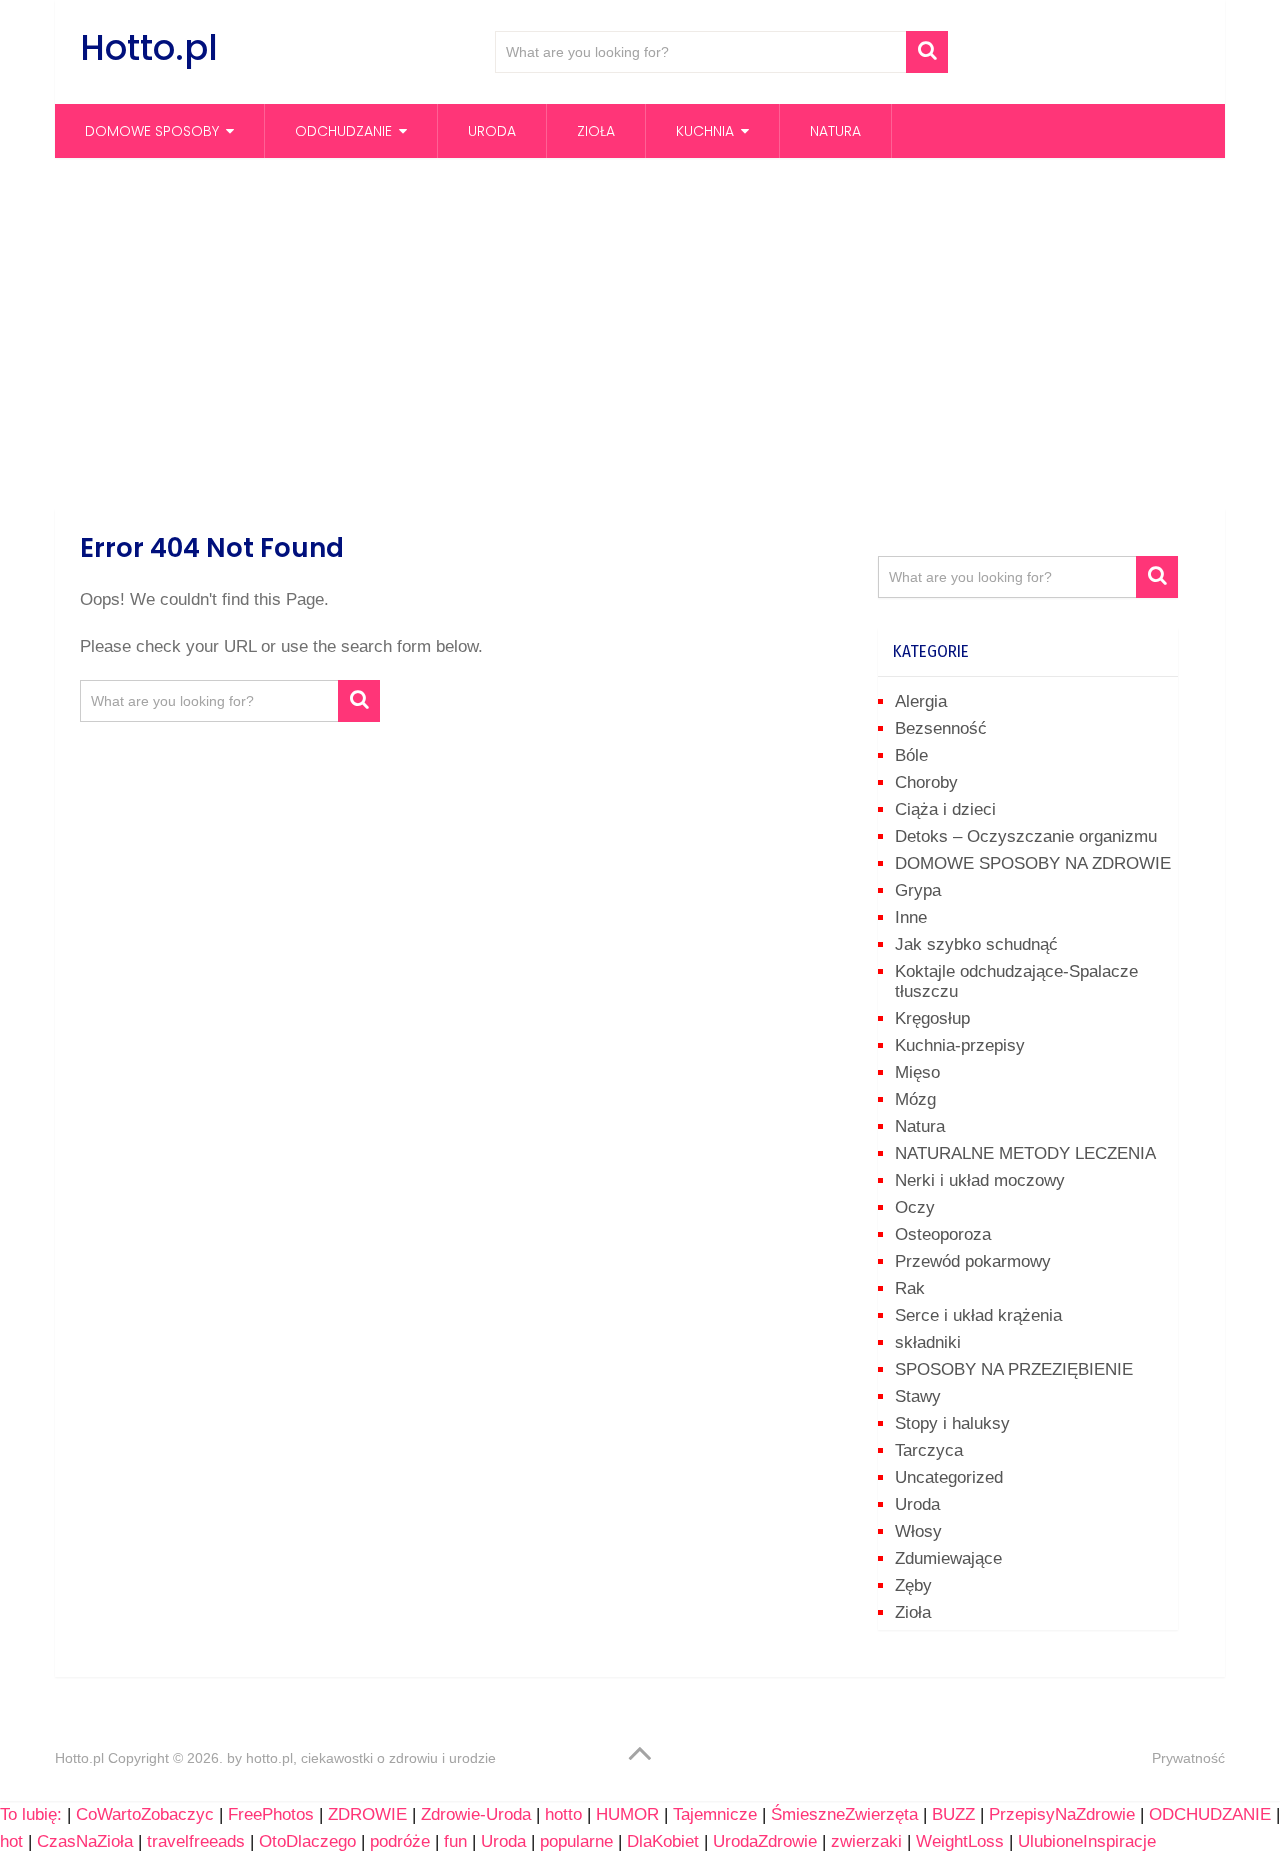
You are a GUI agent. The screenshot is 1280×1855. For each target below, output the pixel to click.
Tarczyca (929, 1450)
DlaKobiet (663, 1841)
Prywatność (1188, 1758)
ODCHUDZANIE (1210, 1814)
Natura (835, 131)
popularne (576, 1841)
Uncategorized (949, 1477)
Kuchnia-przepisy (960, 1045)
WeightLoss (960, 1841)
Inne (911, 917)
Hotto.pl (149, 47)
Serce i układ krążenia (978, 1315)
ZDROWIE (367, 1814)
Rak (910, 1288)
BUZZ (953, 1814)
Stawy (918, 1396)
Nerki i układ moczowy (980, 1180)
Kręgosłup (932, 1018)
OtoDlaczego (307, 1841)
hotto (563, 1814)
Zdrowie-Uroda (476, 1814)
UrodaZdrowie (765, 1841)
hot (11, 1841)
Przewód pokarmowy (973, 1261)
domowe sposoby (152, 131)
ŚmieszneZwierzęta (844, 1814)
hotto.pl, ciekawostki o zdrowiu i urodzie (371, 1758)
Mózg (915, 1099)
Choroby (926, 782)
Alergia (921, 701)
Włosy (918, 1531)
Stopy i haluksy (952, 1423)
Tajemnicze (715, 1814)
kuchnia (705, 131)
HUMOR (627, 1814)
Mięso (917, 1072)
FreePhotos (271, 1814)
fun (455, 1841)
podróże (400, 1841)
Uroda (492, 131)
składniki (928, 1342)
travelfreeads (196, 1841)
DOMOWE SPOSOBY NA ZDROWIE (1033, 863)
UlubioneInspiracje (1087, 1841)
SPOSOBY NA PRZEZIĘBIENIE (1014, 1369)
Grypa (918, 890)
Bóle (911, 755)
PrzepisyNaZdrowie (1062, 1814)
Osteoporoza (943, 1234)
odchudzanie (343, 131)
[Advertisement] (640, 333)
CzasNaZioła (85, 1841)
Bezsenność (941, 728)
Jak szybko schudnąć (976, 944)
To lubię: (31, 1814)
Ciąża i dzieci (945, 809)
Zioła (596, 131)
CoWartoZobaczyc (145, 1814)
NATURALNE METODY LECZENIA (1025, 1153)
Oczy (915, 1207)
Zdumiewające (948, 1558)
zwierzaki (866, 1841)
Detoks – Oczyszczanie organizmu (1026, 836)
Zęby (913, 1585)
